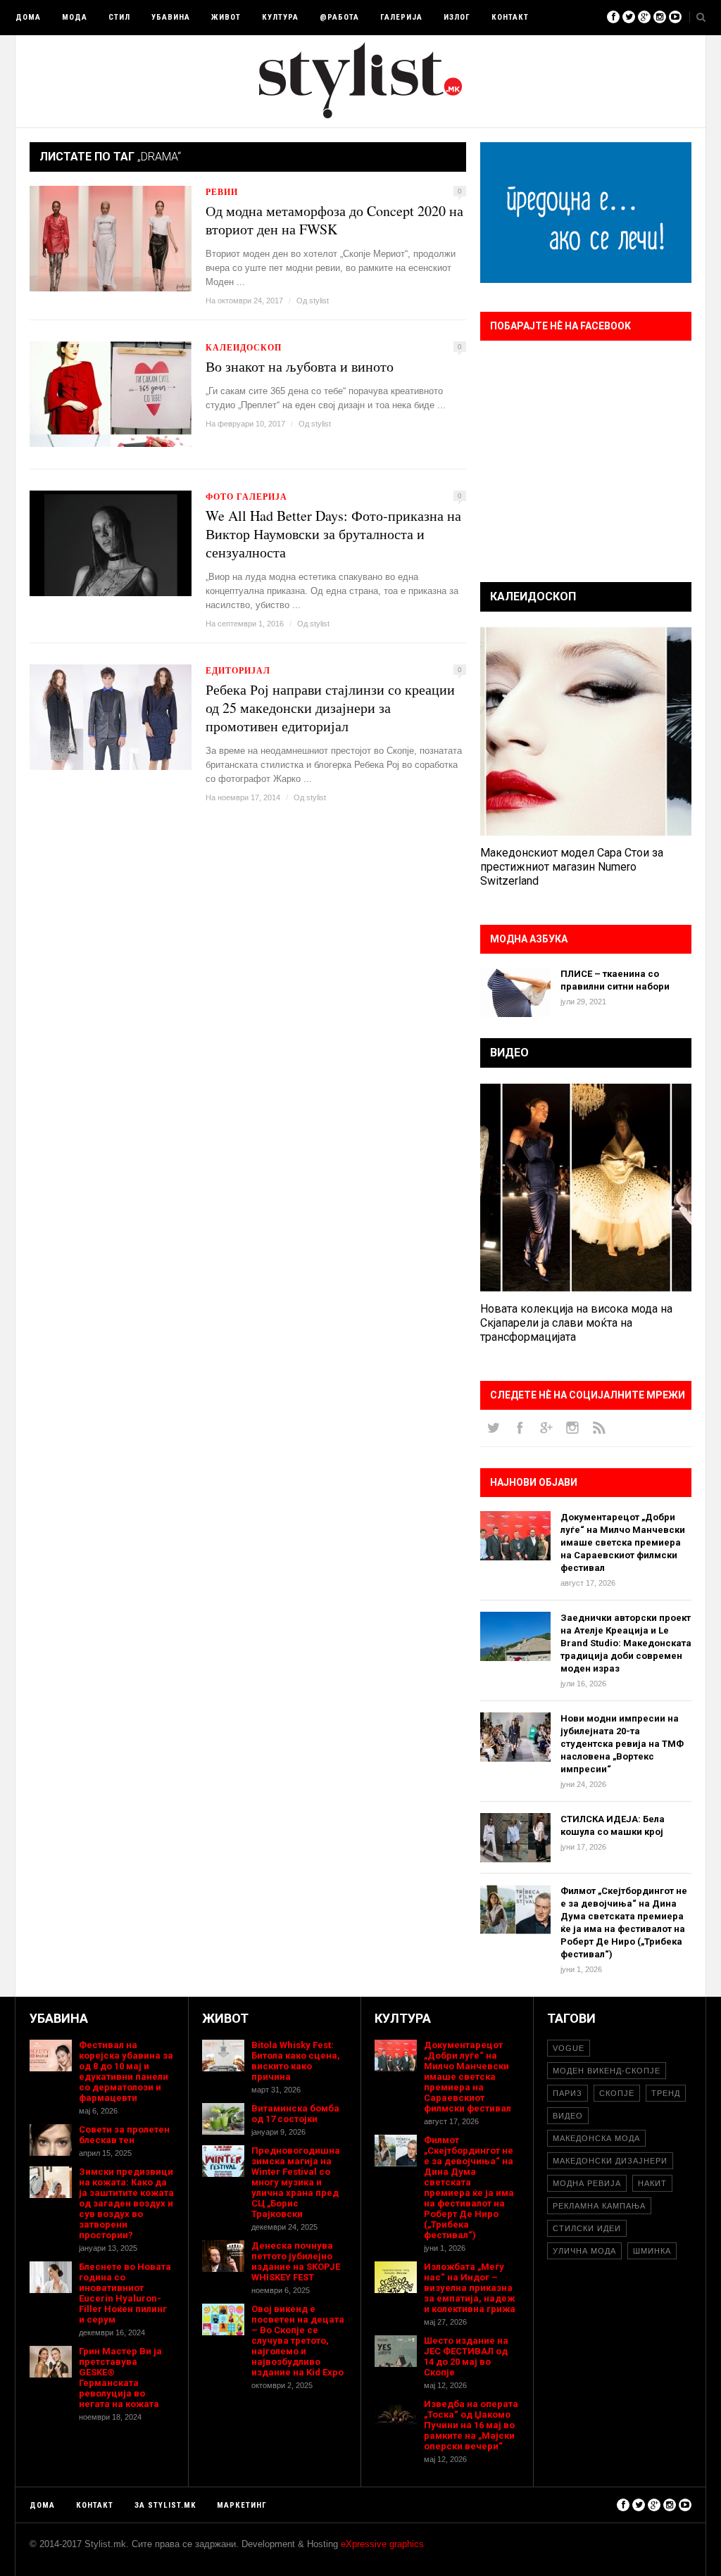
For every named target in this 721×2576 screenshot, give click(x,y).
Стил (119, 17)
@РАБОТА (339, 17)
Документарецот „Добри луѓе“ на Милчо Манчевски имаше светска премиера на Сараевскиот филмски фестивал (623, 1542)
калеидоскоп (244, 347)
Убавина (171, 17)
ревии (222, 192)
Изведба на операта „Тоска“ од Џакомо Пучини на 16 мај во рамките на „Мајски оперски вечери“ (471, 2425)
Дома (28, 17)
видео (568, 2116)
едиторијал (238, 670)
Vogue (569, 2048)
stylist (319, 301)
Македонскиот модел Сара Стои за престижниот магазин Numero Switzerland (572, 867)
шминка (652, 2251)
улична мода (584, 2251)
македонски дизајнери (610, 2161)
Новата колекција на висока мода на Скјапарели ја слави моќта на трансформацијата (576, 1323)
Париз (568, 2093)
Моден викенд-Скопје (607, 2071)
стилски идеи (587, 2228)
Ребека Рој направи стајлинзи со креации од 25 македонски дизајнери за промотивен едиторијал (330, 708)
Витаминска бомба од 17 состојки (295, 2114)
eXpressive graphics (382, 2544)
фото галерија (246, 497)
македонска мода (596, 2138)
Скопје (617, 2093)
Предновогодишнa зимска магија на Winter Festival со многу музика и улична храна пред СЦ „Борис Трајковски (296, 2182)
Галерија (401, 17)
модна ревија (587, 2183)
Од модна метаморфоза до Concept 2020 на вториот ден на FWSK (334, 220)
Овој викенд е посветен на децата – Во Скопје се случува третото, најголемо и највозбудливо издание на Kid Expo (298, 2341)
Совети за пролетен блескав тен (124, 2135)
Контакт (510, 17)
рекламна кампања (599, 2206)
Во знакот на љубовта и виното (300, 367)
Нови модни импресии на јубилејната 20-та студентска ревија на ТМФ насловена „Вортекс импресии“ (622, 1744)
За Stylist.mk (165, 2505)
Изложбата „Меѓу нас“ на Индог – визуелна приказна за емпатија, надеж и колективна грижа (470, 2288)
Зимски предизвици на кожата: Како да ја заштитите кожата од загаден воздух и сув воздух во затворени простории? (126, 2203)
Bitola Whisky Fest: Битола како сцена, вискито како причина (296, 2061)
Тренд (666, 2093)
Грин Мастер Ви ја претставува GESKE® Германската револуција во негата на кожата (120, 2378)
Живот (226, 17)
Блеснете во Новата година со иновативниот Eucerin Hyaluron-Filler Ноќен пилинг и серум (125, 2293)
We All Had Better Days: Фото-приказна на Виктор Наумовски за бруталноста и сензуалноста (333, 534)
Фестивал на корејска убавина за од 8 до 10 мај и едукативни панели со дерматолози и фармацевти (126, 2071)
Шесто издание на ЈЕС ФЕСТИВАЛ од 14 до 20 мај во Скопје (466, 2356)
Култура (280, 17)
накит (652, 2183)
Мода (75, 17)
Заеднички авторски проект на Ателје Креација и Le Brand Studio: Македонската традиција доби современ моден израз (626, 1643)
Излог (457, 17)
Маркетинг (242, 2505)
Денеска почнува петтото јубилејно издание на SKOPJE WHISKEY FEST (296, 2261)
